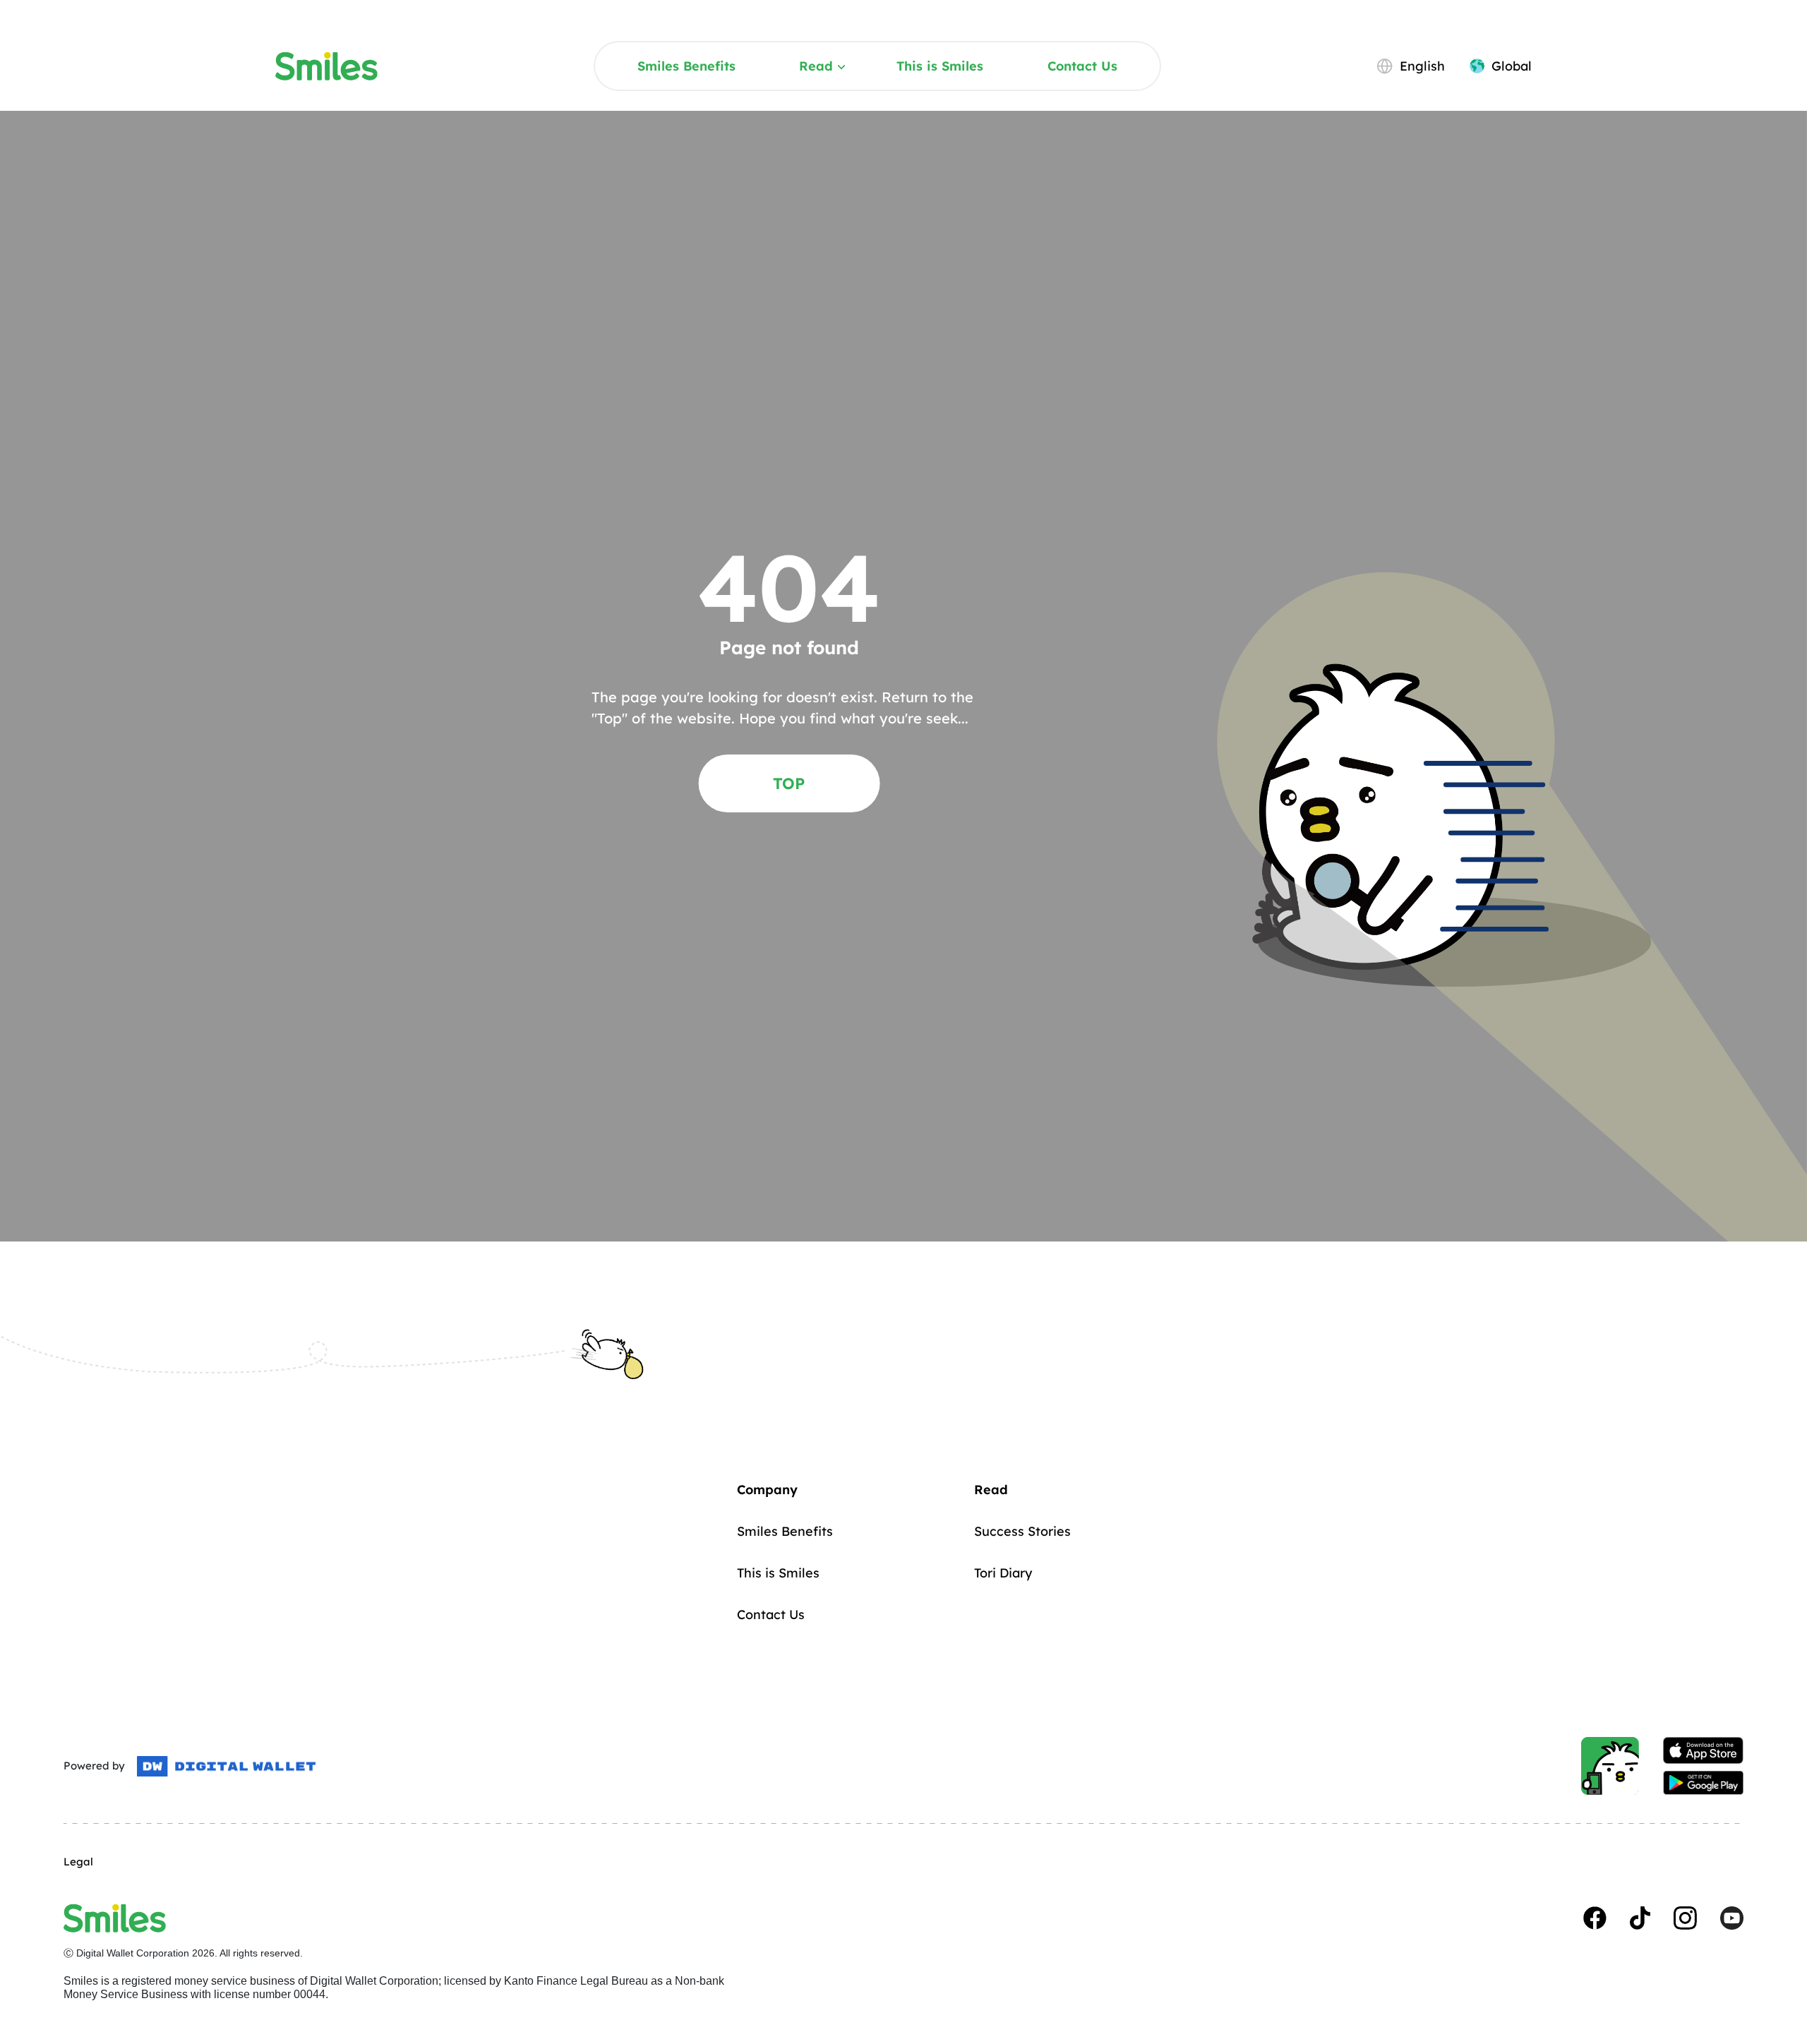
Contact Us (1082, 66)
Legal (78, 1862)
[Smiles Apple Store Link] (1703, 1750)
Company (767, 1490)
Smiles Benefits (686, 66)
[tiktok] (1640, 1918)
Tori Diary (1003, 1573)
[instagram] (1685, 1918)
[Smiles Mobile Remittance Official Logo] (326, 66)
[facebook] (1595, 1918)
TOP (789, 783)
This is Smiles (940, 66)
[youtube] (1732, 1918)
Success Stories (1022, 1531)
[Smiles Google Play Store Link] (1703, 1783)
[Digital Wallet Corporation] (226, 1767)
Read (816, 66)
